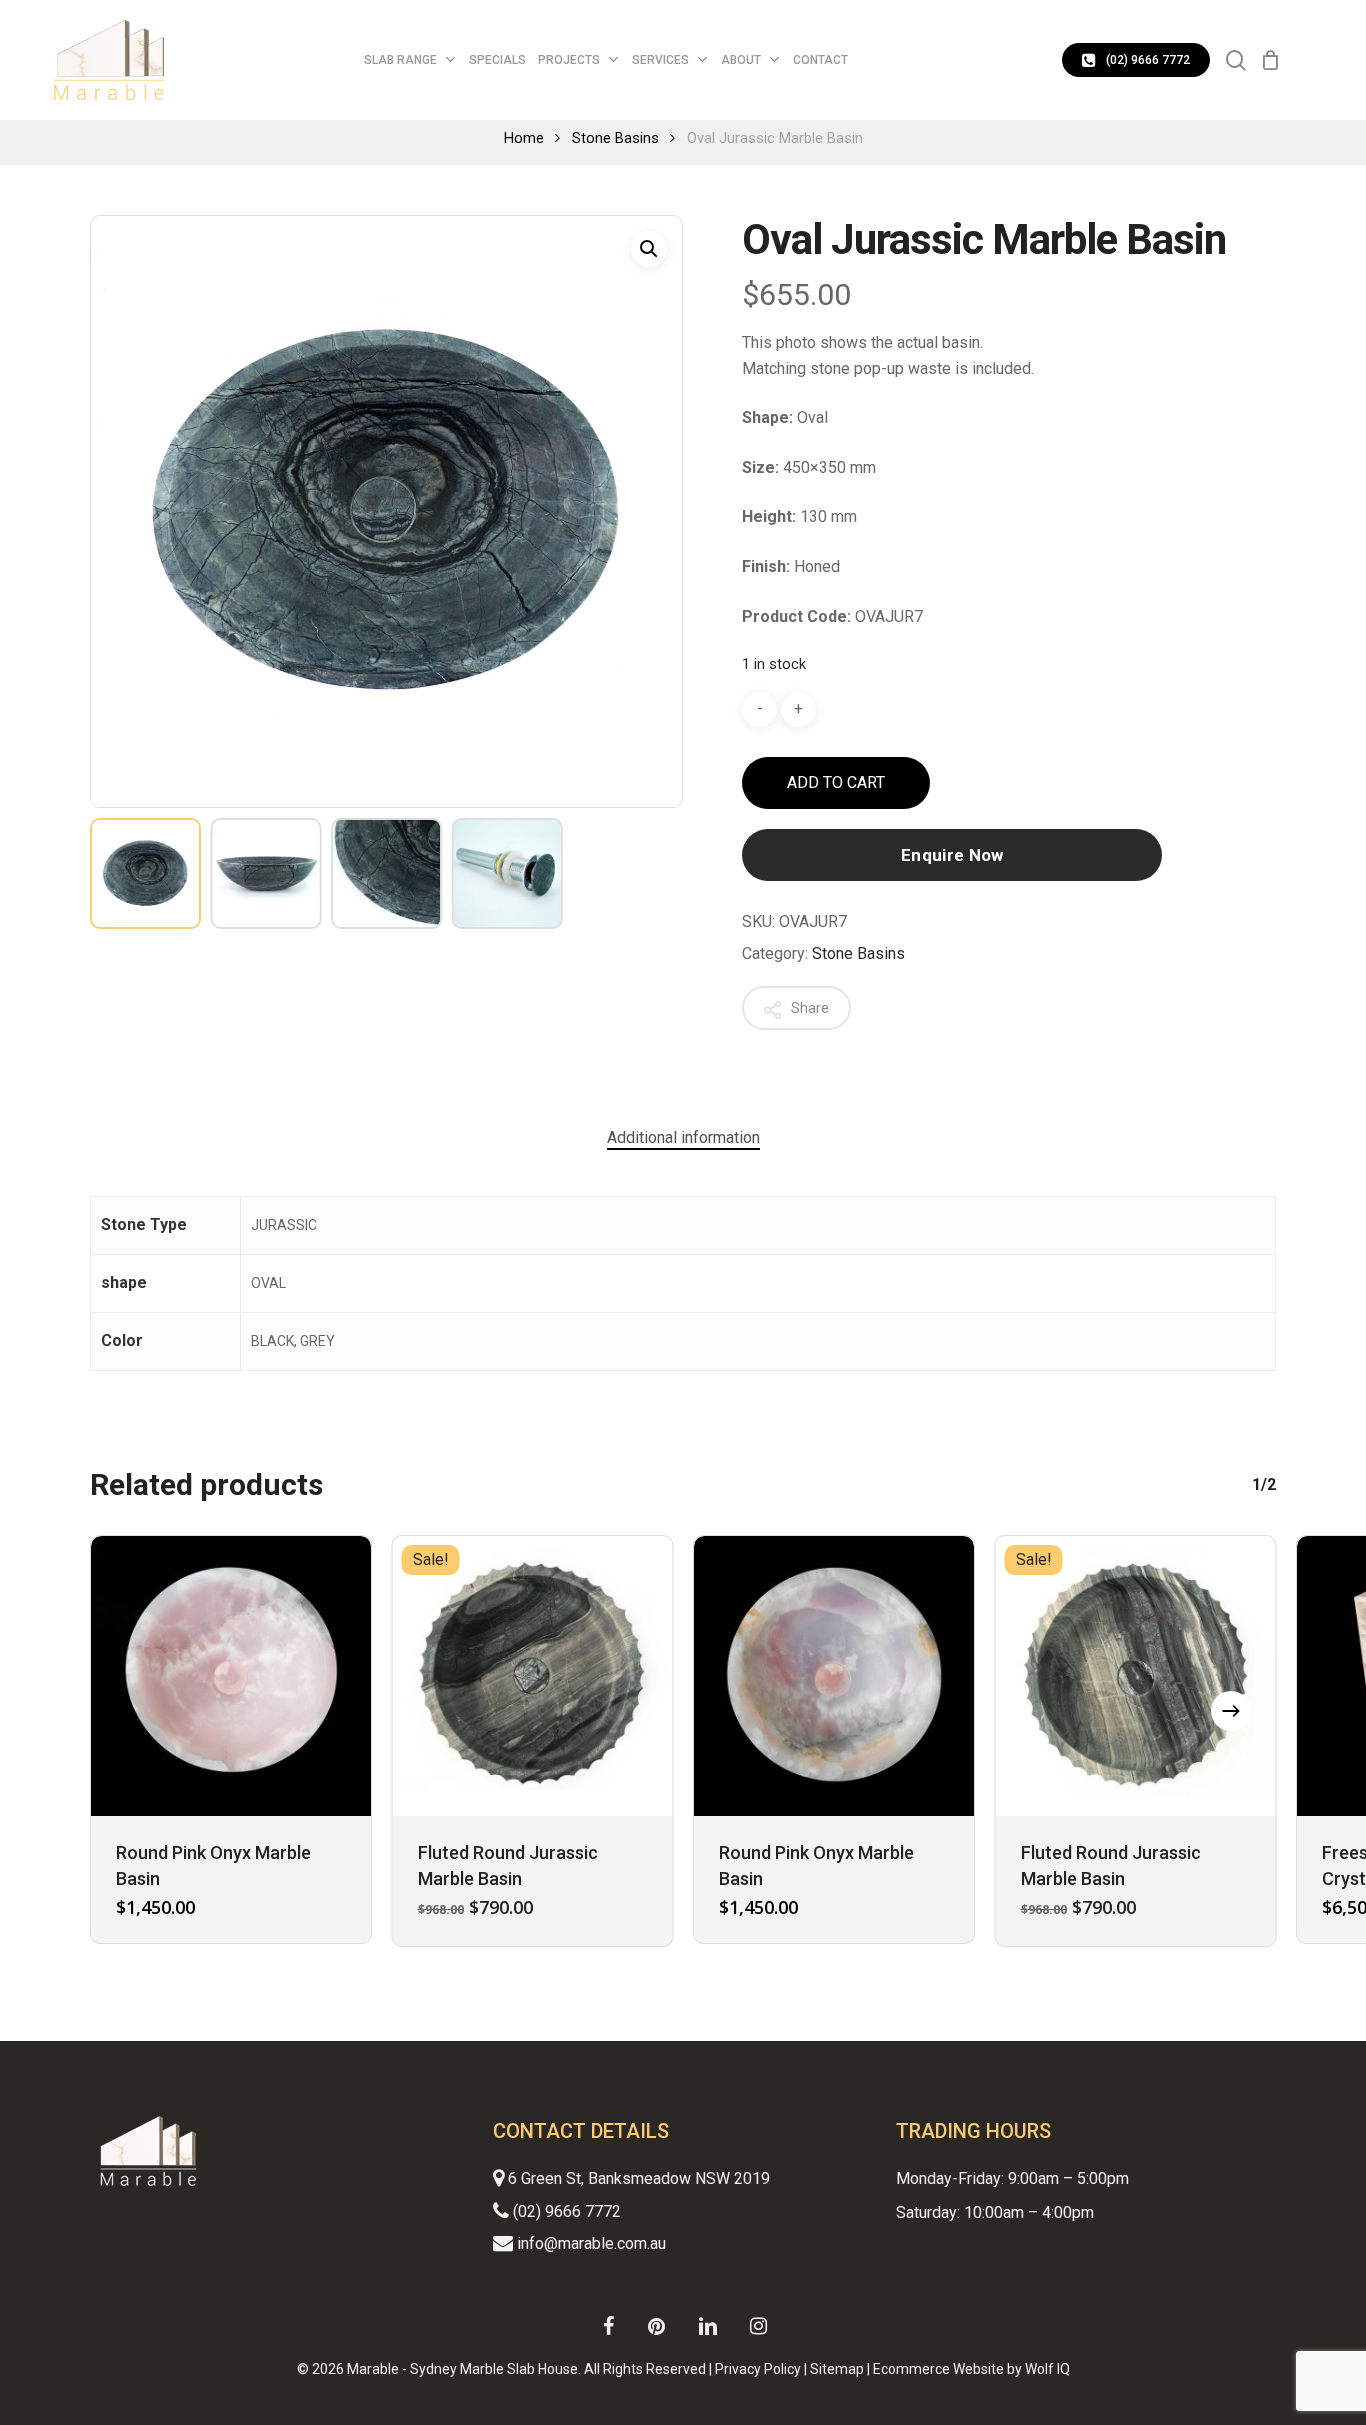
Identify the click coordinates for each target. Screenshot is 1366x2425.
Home (524, 138)
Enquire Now (952, 855)
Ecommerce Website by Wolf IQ (971, 2369)
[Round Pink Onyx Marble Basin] (231, 1676)
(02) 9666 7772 (565, 2211)
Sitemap (837, 2369)
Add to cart (836, 782)
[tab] (683, 1138)
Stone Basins (615, 138)
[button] (649, 249)
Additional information (683, 1137)
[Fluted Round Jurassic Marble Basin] (533, 1676)
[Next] (1231, 1711)
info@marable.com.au (589, 2243)
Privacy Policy (758, 2369)
